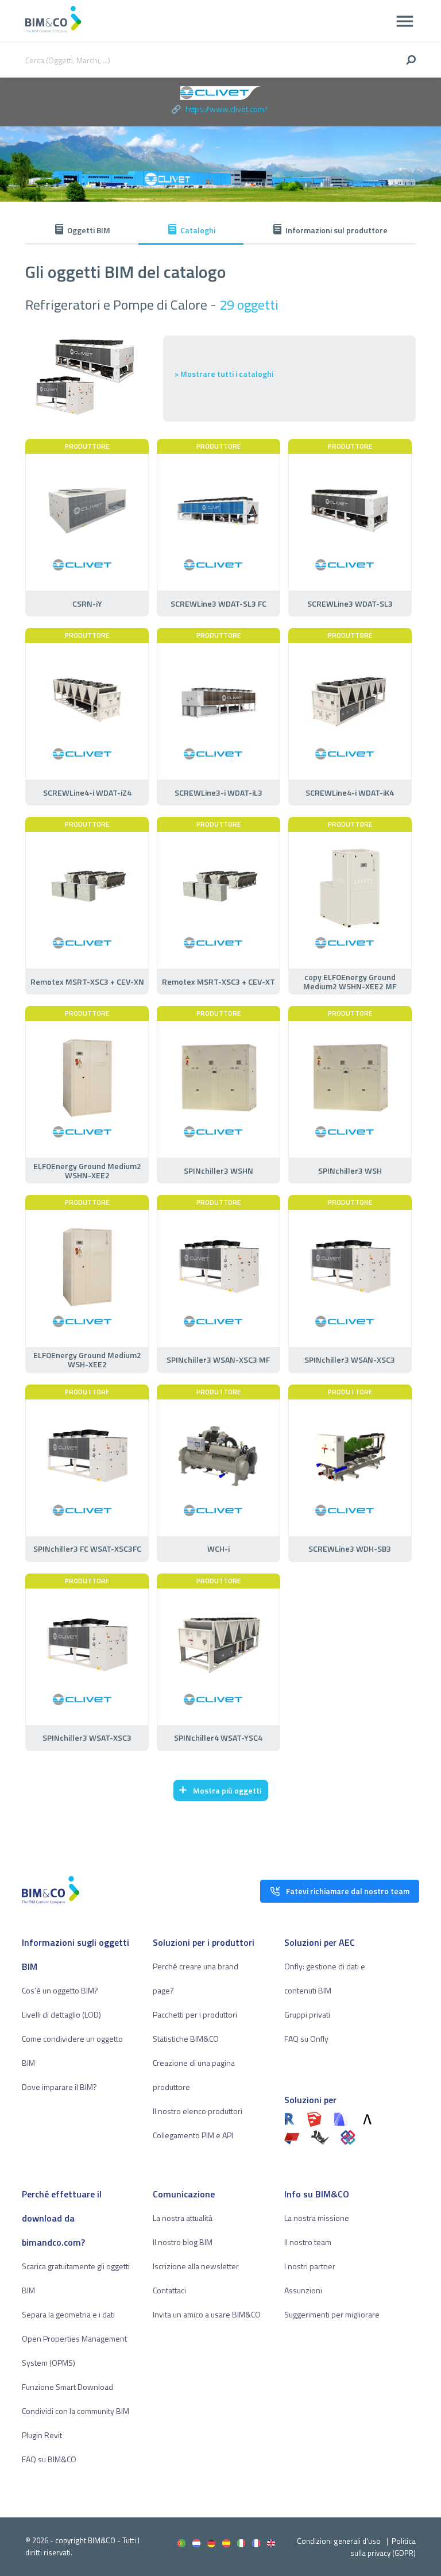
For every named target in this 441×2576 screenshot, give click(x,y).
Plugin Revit (42, 2435)
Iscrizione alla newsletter (196, 2266)
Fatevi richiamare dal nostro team (348, 1891)
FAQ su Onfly (306, 2039)
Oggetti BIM (89, 230)
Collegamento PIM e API (193, 2135)
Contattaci (169, 2290)
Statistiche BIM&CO (186, 2039)
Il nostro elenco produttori (198, 2111)
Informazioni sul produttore (336, 230)
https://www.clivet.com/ (227, 109)
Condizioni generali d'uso (339, 2541)
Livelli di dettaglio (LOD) (61, 2014)
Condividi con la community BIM (76, 2411)
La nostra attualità (183, 2218)
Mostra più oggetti (227, 1790)
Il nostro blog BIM (183, 2242)
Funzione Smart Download (67, 2387)
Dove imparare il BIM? (59, 2087)
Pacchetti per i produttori (195, 2014)
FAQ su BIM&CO (49, 2459)
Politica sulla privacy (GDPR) (383, 2547)
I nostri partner (310, 2266)
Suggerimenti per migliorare (332, 2314)
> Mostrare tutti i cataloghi (224, 374)
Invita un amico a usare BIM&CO (207, 2314)
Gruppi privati (307, 2014)
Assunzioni (303, 2290)
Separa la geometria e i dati (68, 2314)
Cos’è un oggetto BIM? (60, 1990)
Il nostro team (308, 2242)
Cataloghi (198, 230)
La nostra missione (317, 2218)
